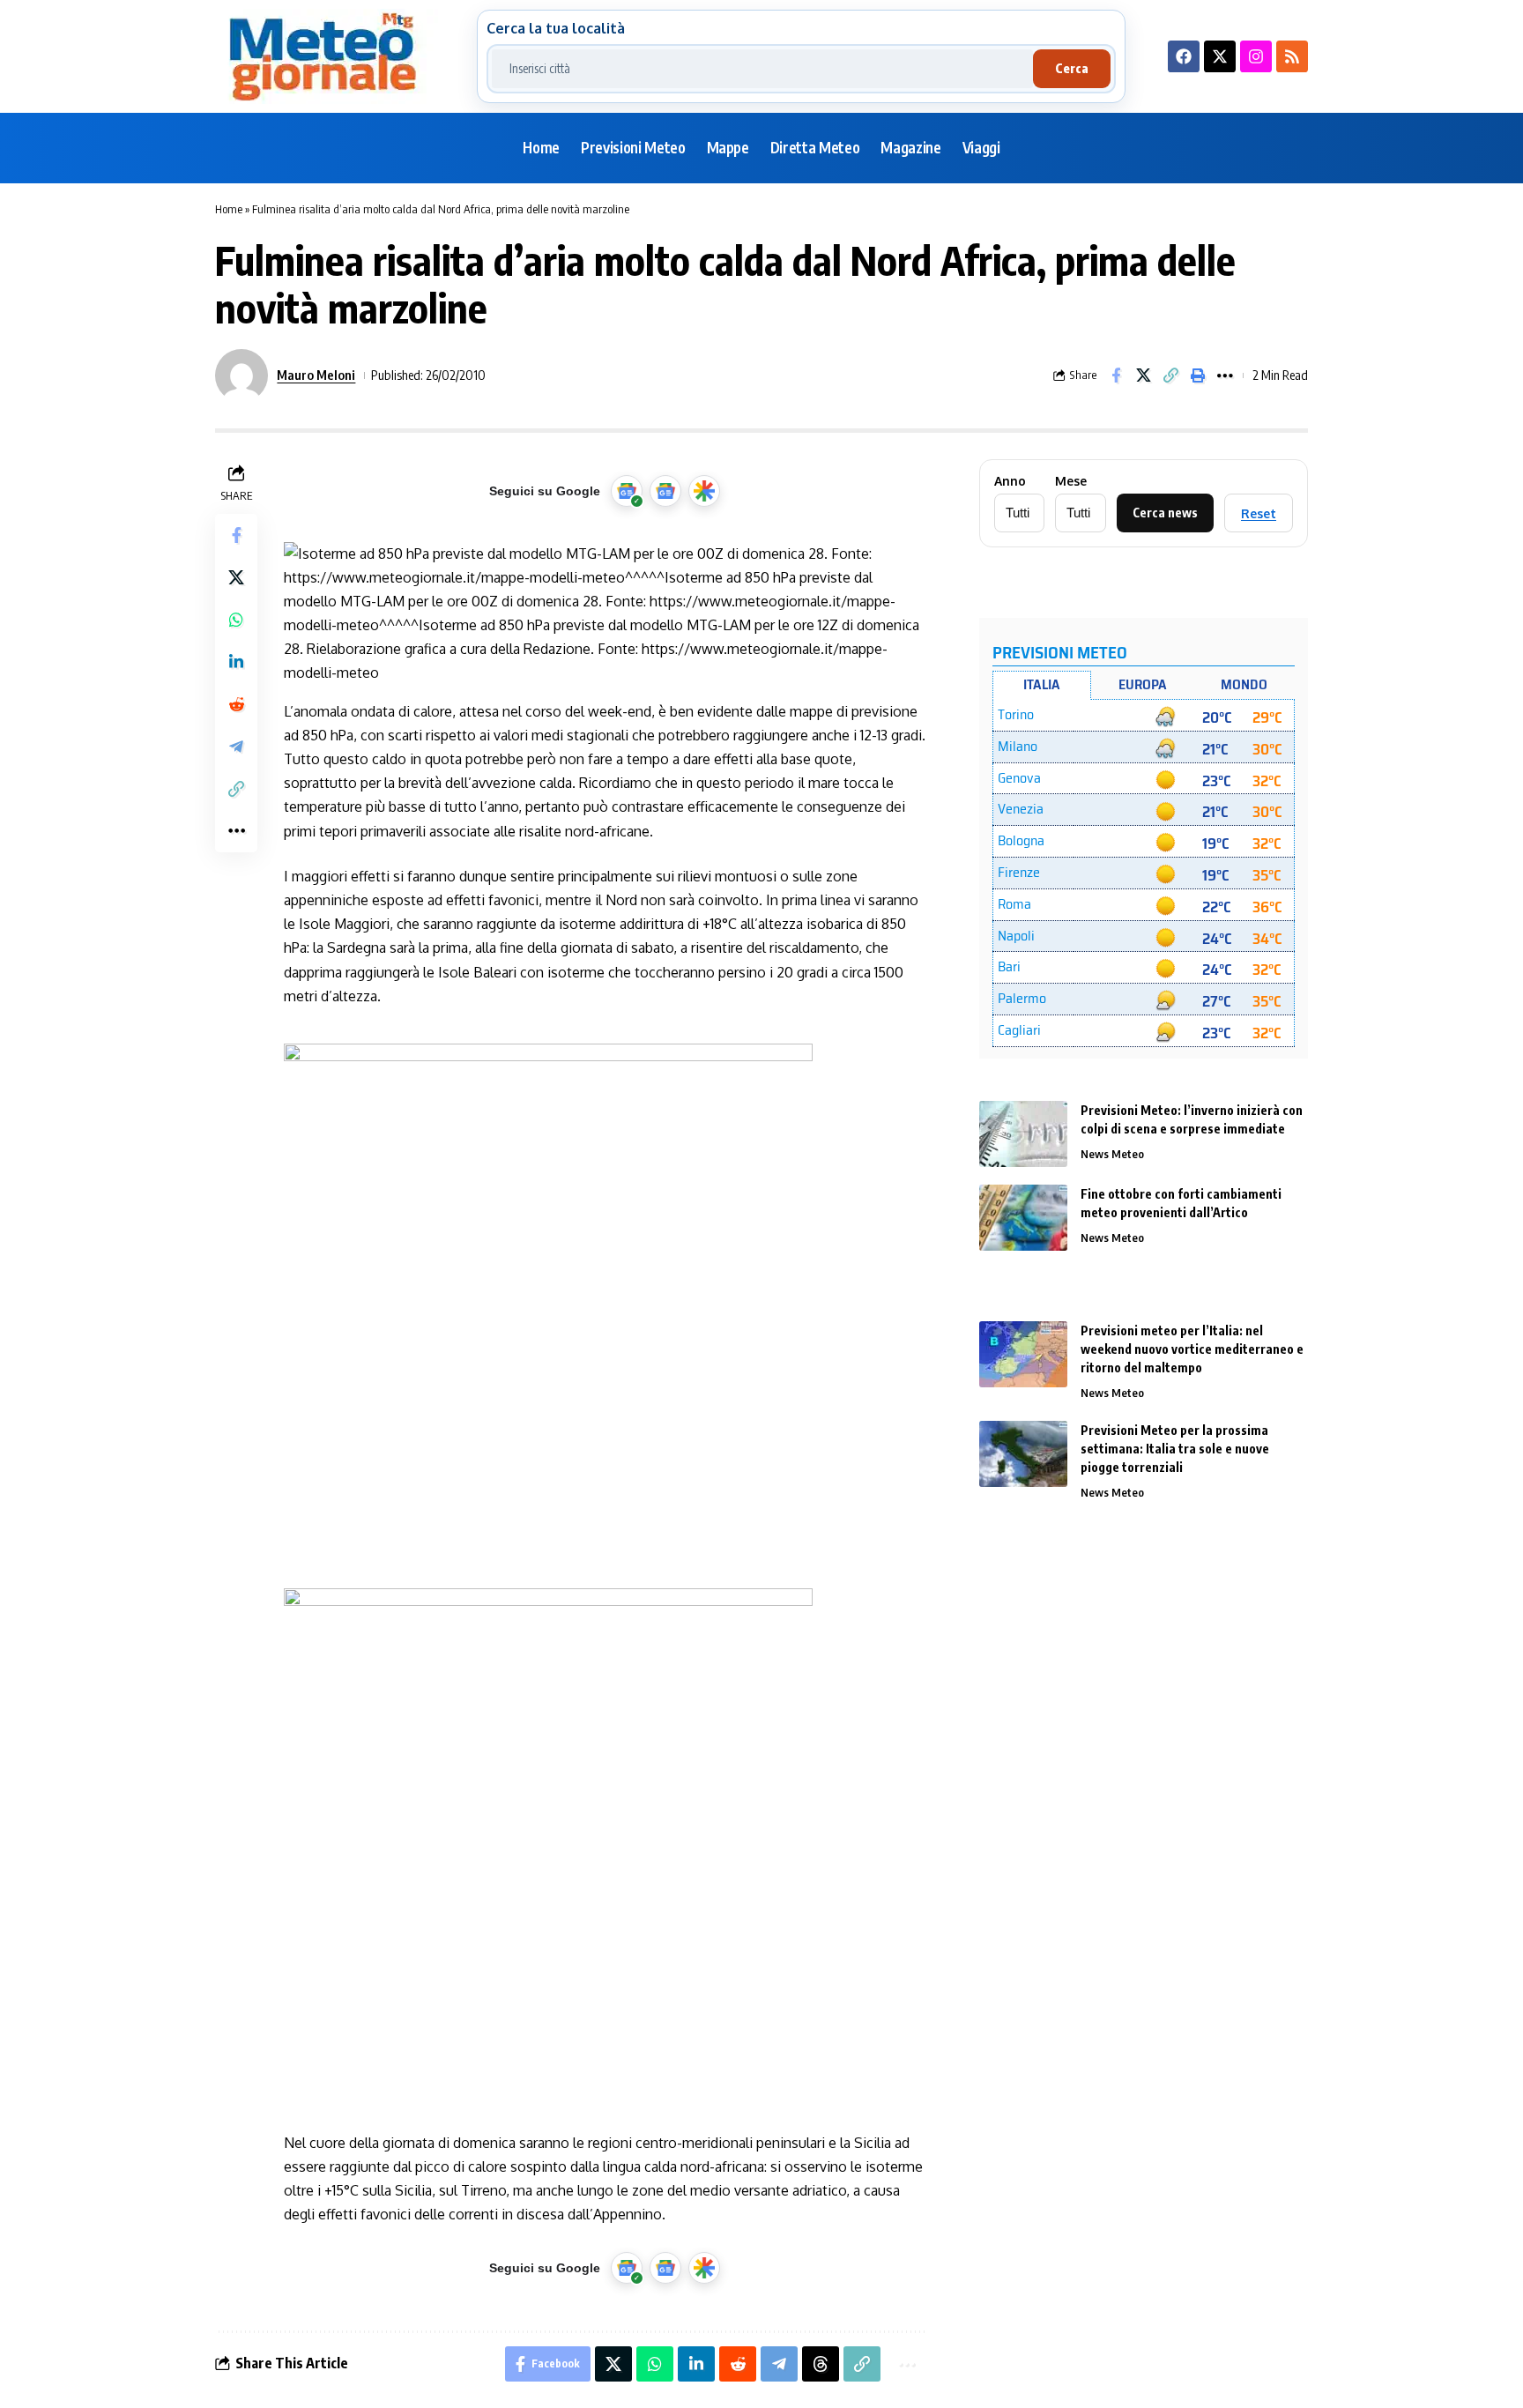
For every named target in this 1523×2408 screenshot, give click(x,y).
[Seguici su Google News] (665, 491)
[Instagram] (1256, 56)
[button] (1170, 375)
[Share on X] (1143, 375)
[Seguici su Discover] (704, 491)
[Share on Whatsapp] (236, 620)
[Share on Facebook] (1116, 375)
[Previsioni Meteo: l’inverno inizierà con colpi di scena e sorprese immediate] (1023, 1134)
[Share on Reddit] (236, 704)
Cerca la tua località (556, 28)
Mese (1071, 481)
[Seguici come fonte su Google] (627, 491)
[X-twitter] (1220, 56)
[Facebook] (1184, 56)
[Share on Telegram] (236, 747)
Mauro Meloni (316, 375)
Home (229, 209)
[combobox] (762, 69)
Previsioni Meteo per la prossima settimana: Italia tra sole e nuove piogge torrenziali (1175, 1449)
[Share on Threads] (821, 2364)
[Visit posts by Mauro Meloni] (241, 375)
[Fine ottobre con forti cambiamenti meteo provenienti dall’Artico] (1023, 1218)
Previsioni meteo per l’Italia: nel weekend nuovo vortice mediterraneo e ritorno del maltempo (1192, 1349)
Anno (1010, 481)
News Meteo (1112, 1154)
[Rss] (1292, 56)
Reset (1259, 513)
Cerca (1072, 68)
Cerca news (1165, 513)
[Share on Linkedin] (236, 662)
